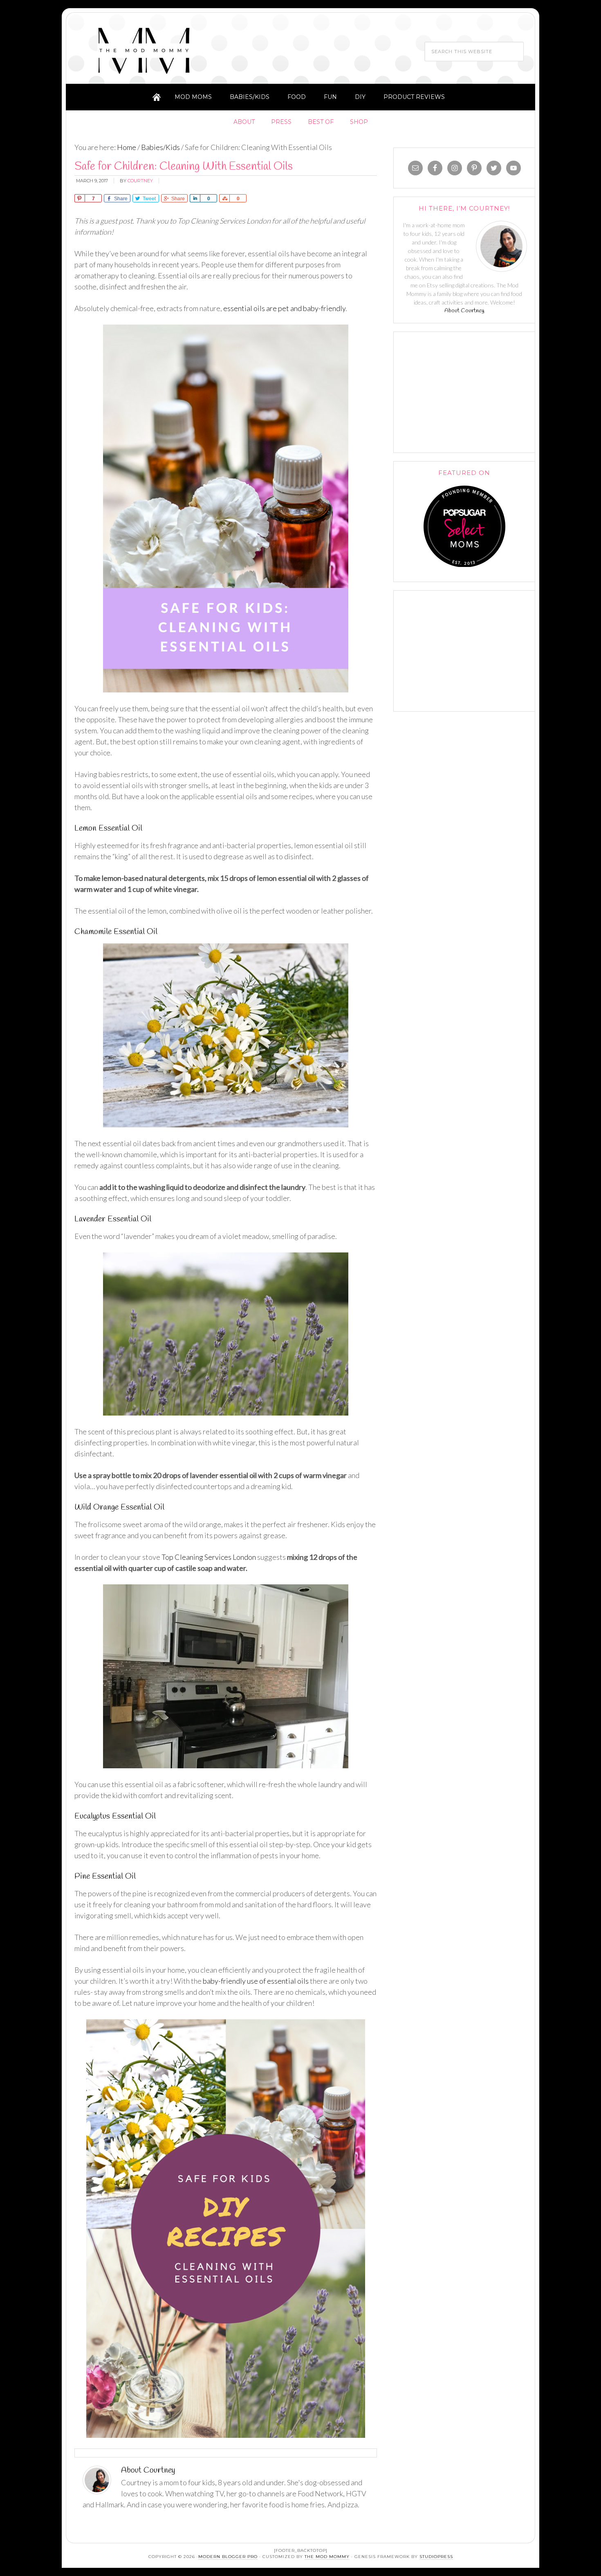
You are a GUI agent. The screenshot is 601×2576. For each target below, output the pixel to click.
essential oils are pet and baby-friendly (284, 308)
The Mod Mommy (144, 50)
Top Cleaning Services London (209, 1557)
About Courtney (464, 311)
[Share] (195, 198)
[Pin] (80, 198)
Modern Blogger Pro (228, 2557)
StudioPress (436, 2557)
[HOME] (157, 97)
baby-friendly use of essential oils (256, 1981)
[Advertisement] (464, 391)
